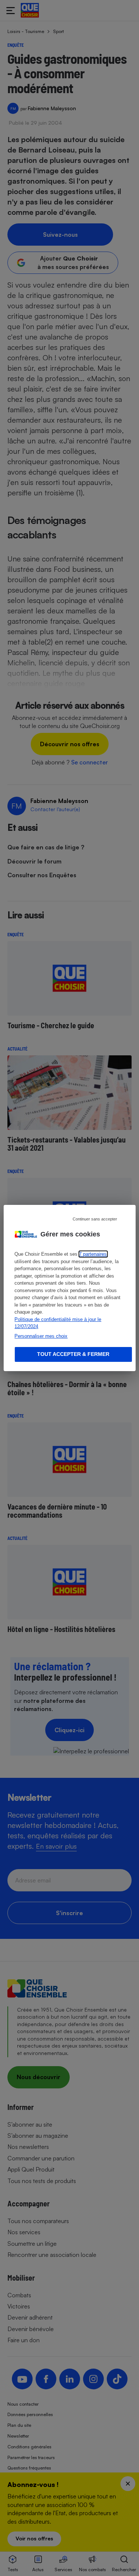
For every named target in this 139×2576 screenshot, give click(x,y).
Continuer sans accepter (95, 1219)
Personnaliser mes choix (41, 1336)
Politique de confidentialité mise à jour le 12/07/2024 (58, 1323)
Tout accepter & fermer (73, 1354)
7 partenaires (93, 1254)
